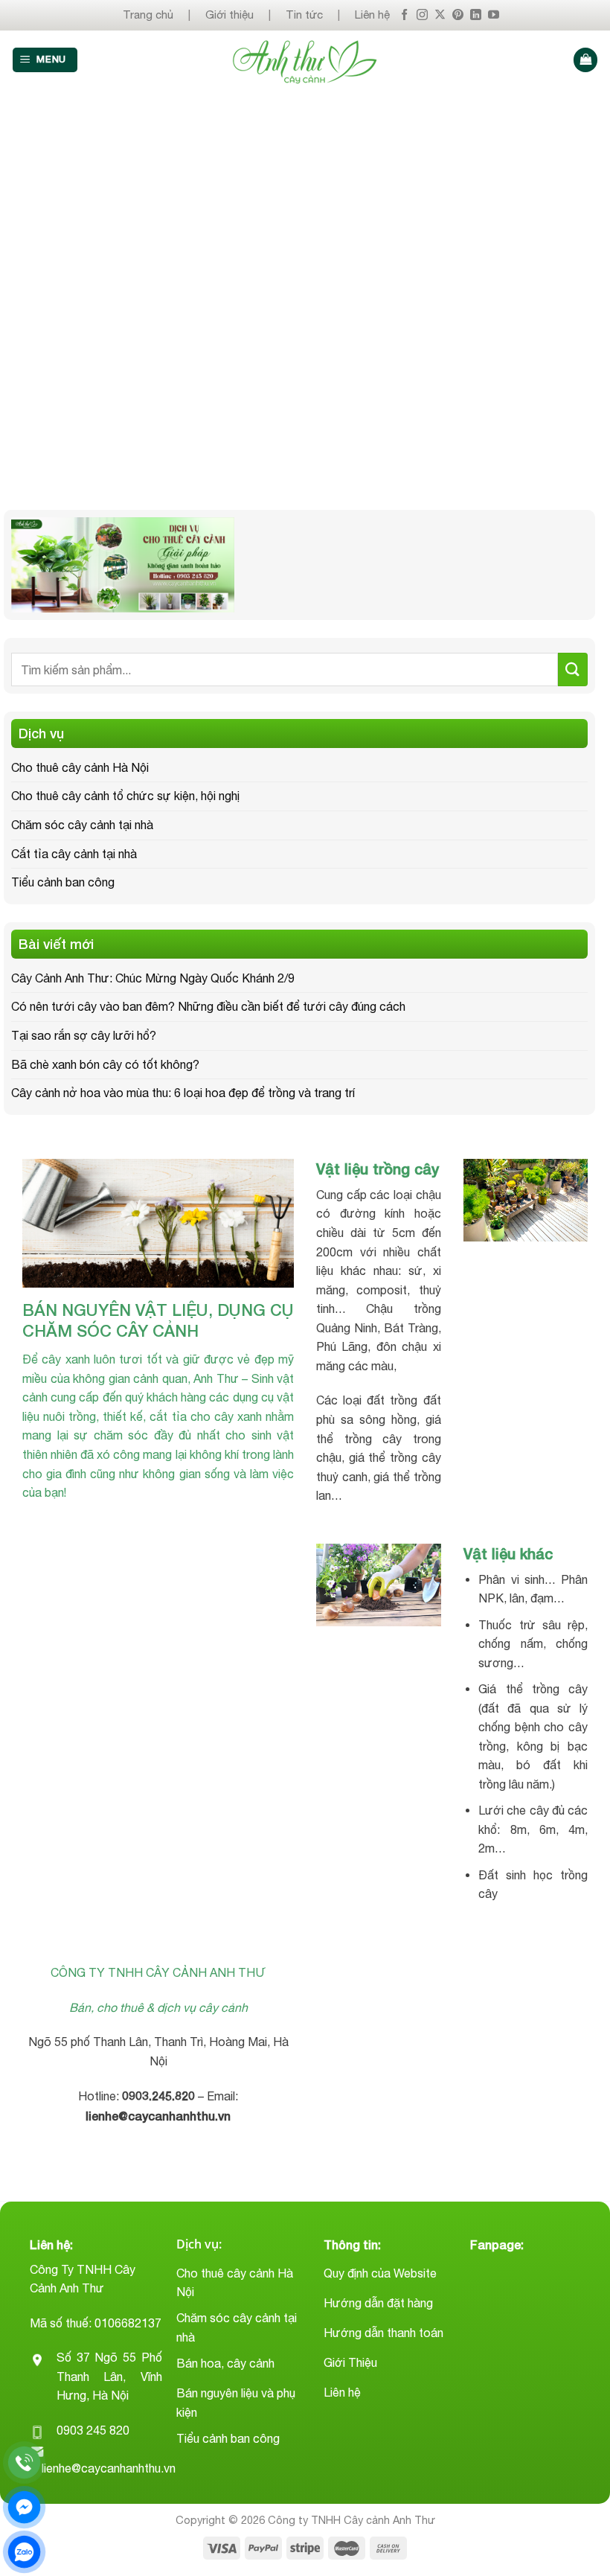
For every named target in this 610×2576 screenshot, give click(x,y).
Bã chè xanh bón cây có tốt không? (105, 1064)
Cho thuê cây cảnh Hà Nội (80, 767)
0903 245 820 (93, 2430)
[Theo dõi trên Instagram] (422, 15)
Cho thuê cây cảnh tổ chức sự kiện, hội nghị (125, 796)
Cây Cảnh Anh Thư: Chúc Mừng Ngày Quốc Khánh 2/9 (153, 978)
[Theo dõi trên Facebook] (404, 15)
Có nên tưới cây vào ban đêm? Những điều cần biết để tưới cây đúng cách (208, 1006)
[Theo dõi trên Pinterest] (458, 15)
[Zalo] (24, 2552)
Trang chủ (148, 15)
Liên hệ (372, 15)
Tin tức (304, 15)
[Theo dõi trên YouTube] (494, 15)
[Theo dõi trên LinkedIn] (476, 15)
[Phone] (24, 2462)
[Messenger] (24, 2507)
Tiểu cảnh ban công (63, 882)
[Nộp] (573, 669)
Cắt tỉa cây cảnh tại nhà (74, 854)
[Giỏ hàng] (585, 60)
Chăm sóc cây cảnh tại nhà (82, 825)
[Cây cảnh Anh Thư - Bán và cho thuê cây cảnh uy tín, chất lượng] (305, 60)
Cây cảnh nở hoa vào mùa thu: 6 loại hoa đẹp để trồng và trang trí (183, 1093)
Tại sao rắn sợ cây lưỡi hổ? (84, 1035)
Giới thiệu (229, 15)
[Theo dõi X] (440, 15)
